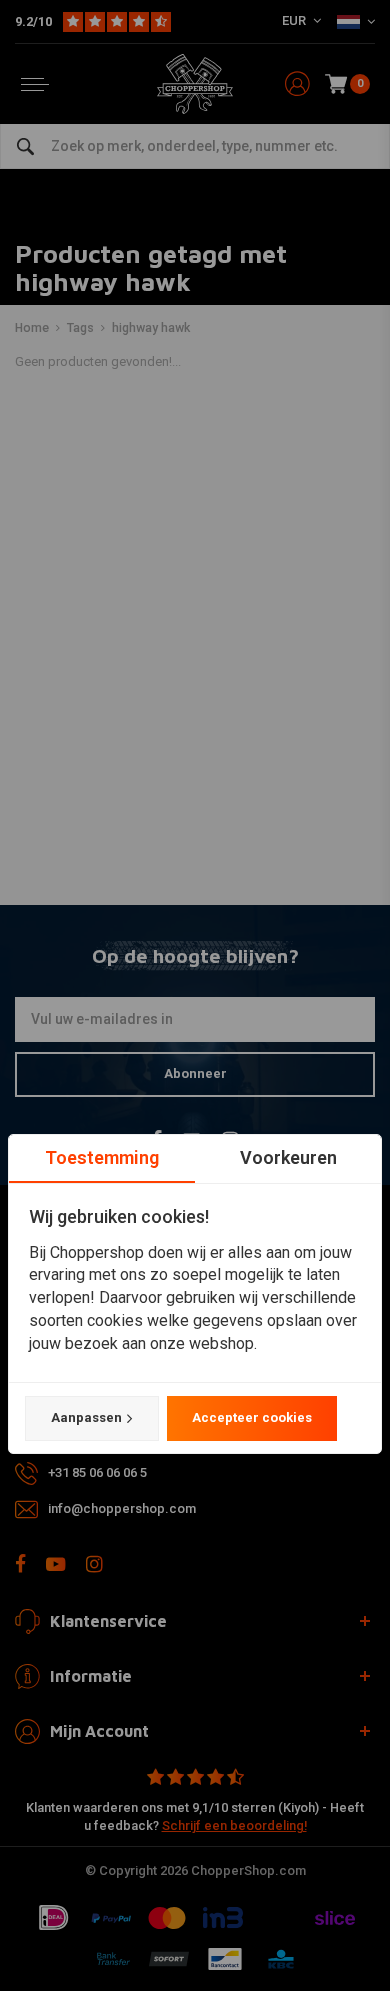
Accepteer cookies (252, 1417)
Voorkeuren (288, 1157)
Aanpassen (86, 1417)
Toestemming (102, 1157)
